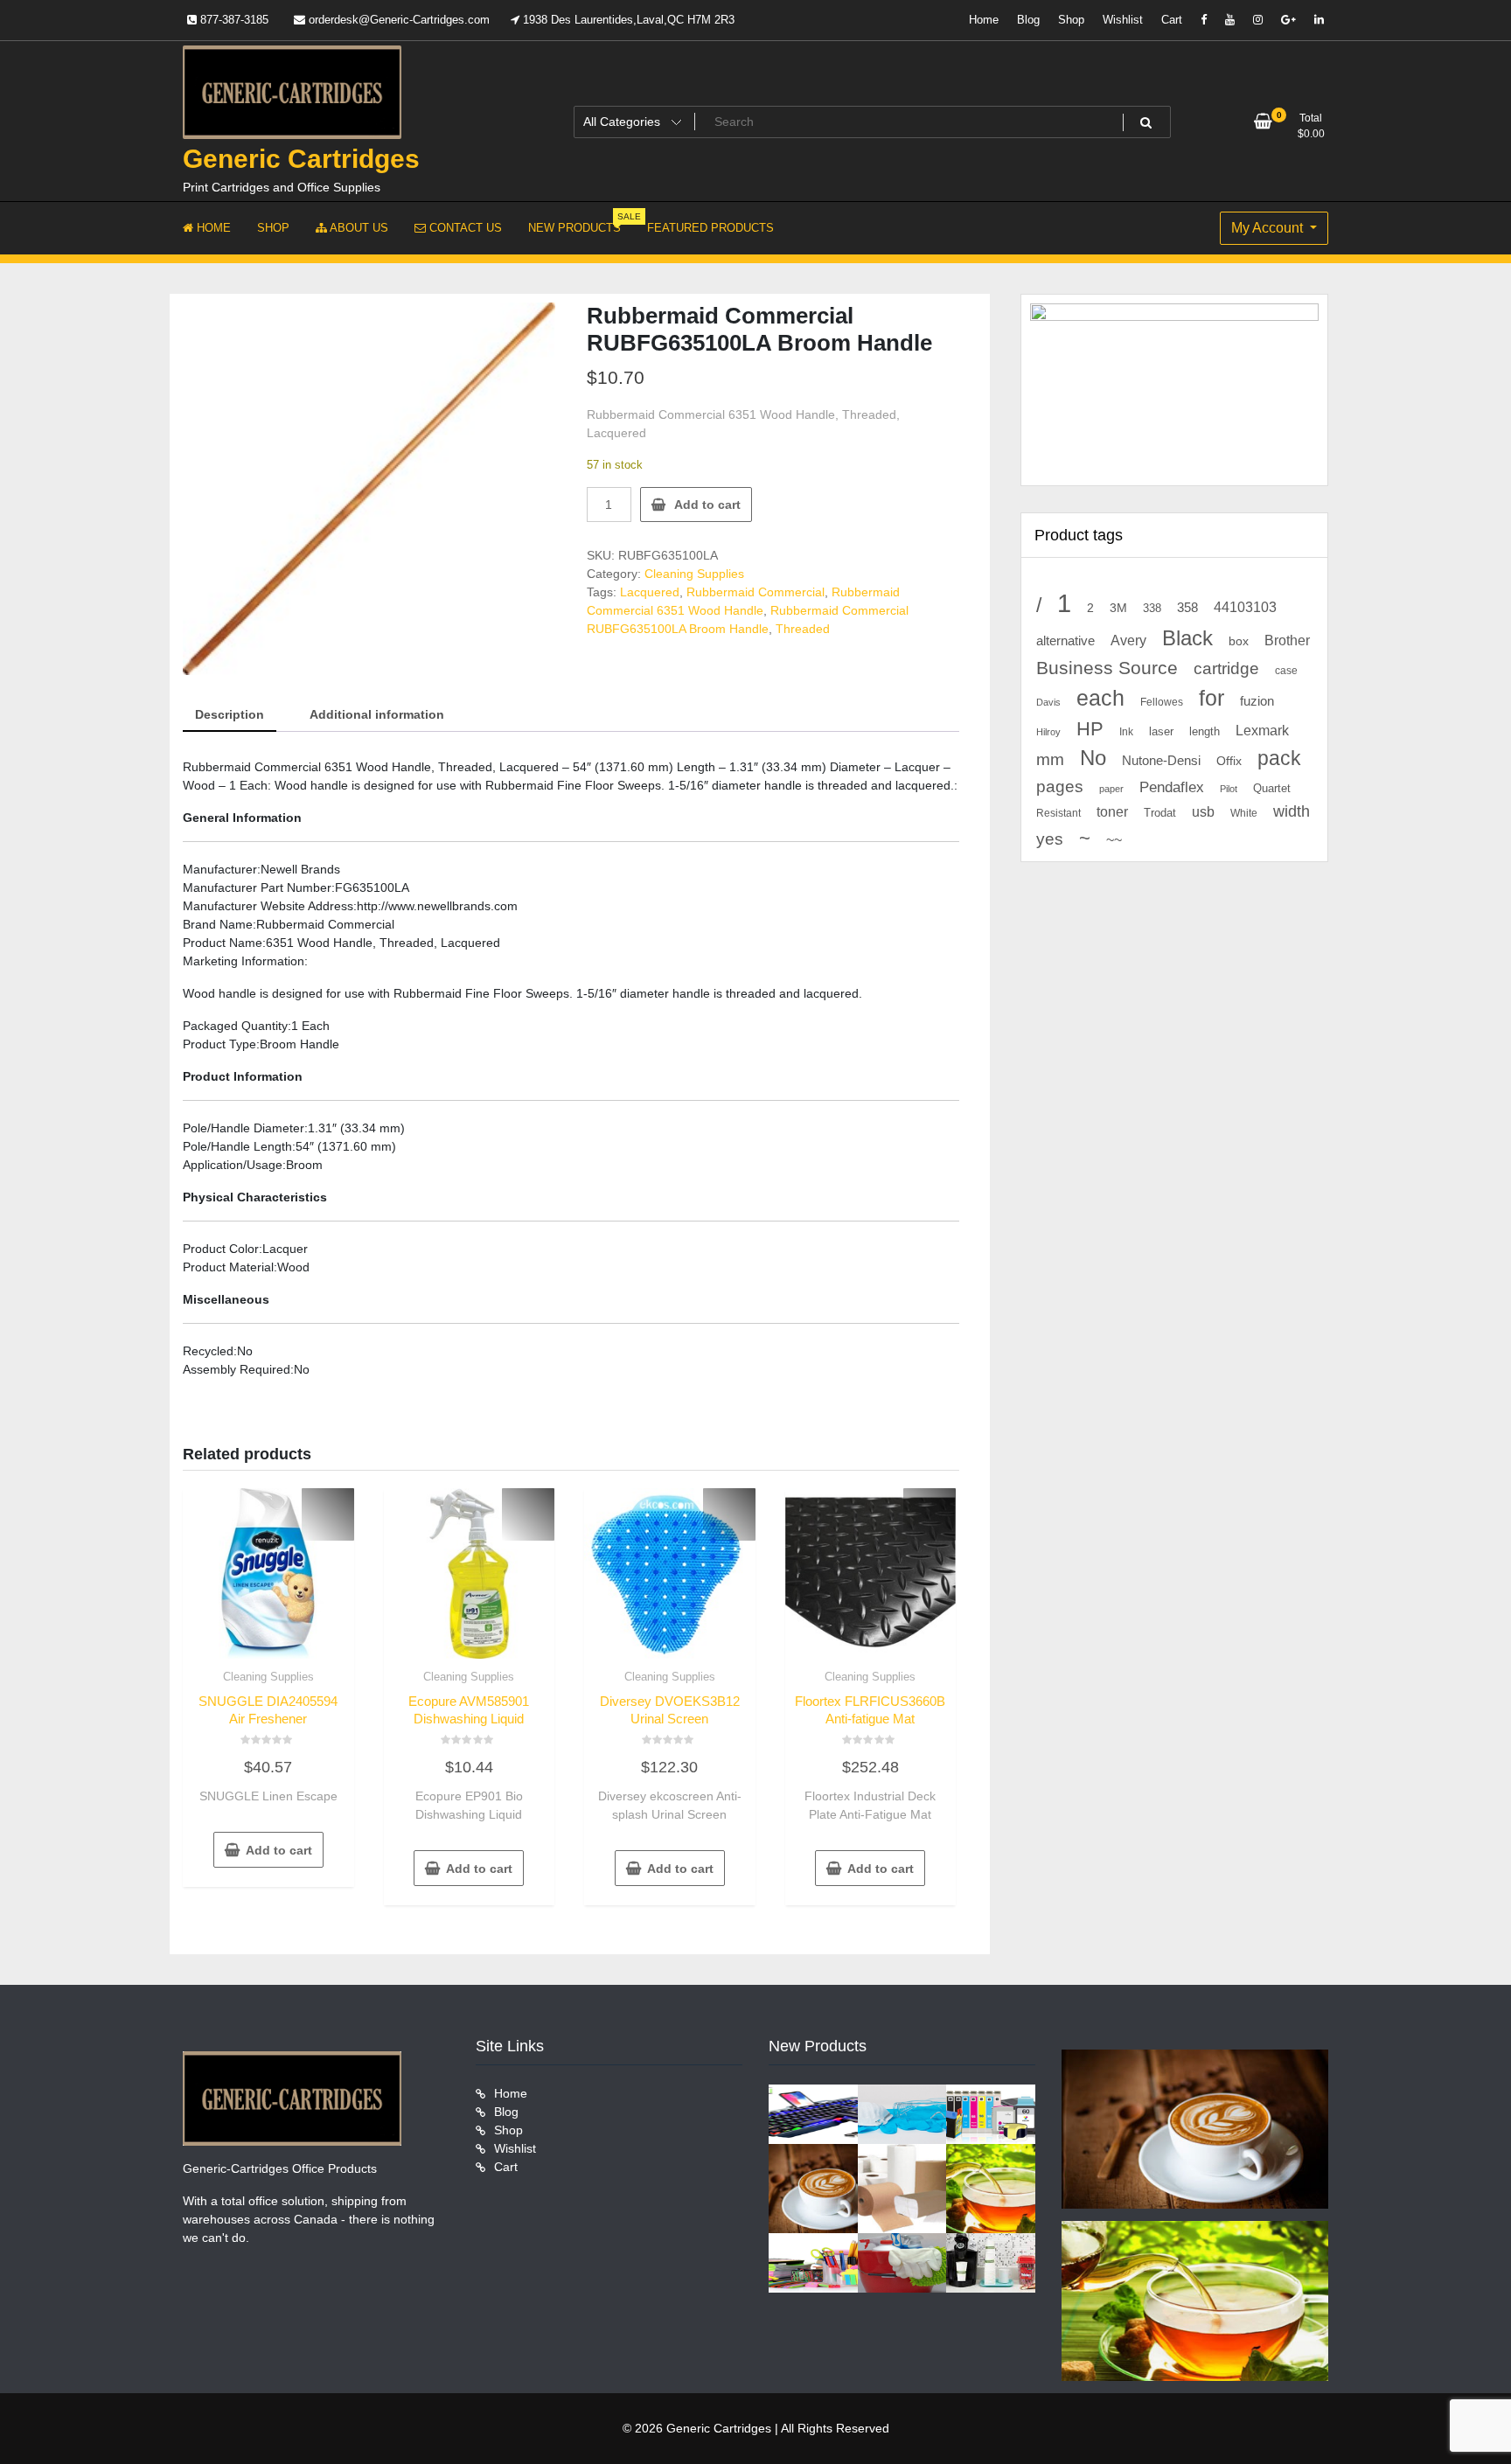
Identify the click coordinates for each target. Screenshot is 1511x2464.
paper (1111, 789)
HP (1090, 729)
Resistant (1058, 813)
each (1100, 698)
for (1212, 698)
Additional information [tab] (377, 714)
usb (1203, 812)
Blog (1028, 20)
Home (984, 20)
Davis (1048, 702)
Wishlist (1123, 20)
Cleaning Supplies (694, 574)
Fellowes (1162, 702)
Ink (1126, 732)
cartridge (1226, 668)
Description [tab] (230, 714)
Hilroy (1048, 732)
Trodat (1160, 813)
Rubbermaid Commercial (755, 592)
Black (1187, 638)
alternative (1065, 641)
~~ (1114, 840)
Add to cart (707, 505)
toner (1112, 811)
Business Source (1107, 668)
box (1239, 641)
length (1205, 732)
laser (1161, 732)
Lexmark (1262, 731)
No (1093, 758)
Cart (1172, 20)
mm (1050, 759)
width (1292, 811)
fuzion (1257, 701)
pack (1279, 759)
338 (1152, 608)
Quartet (1272, 788)
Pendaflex (1172, 787)
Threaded (803, 629)
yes (1050, 839)
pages (1060, 787)
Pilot (1229, 789)
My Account (1269, 228)
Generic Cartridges (301, 159)
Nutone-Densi (1161, 760)
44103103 (1245, 607)
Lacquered (650, 592)
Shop (1071, 20)
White (1244, 813)
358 (1187, 608)
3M (1118, 608)
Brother (1287, 640)
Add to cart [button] (279, 1850)
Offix (1229, 761)
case (1286, 671)
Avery (1128, 640)
